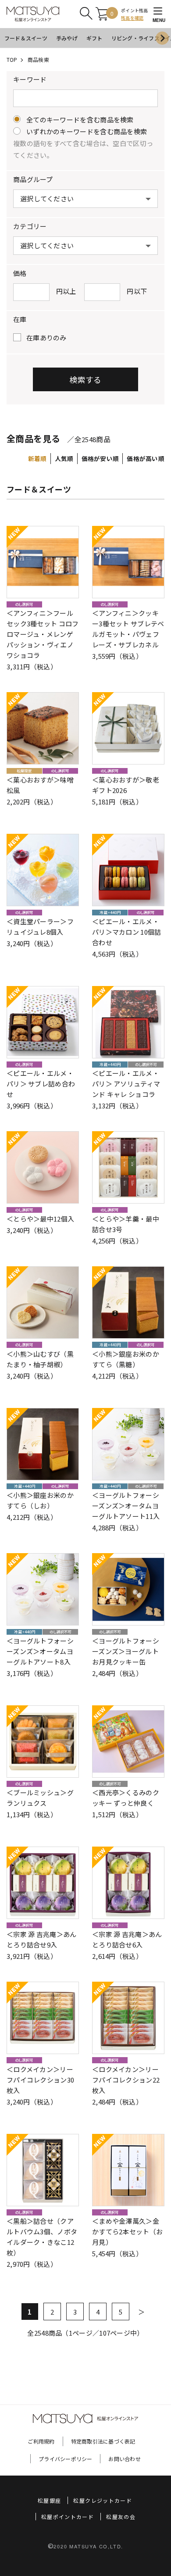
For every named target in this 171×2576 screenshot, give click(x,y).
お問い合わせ (124, 2459)
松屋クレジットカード (103, 2500)
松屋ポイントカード (68, 2517)
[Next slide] (162, 38)
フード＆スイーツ (26, 38)
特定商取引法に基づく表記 (103, 2441)
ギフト (94, 38)
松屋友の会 (121, 2517)
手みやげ (67, 38)
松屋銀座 (49, 2500)
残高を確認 (132, 18)
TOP (12, 59)
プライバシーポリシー (65, 2459)
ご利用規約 (41, 2441)
